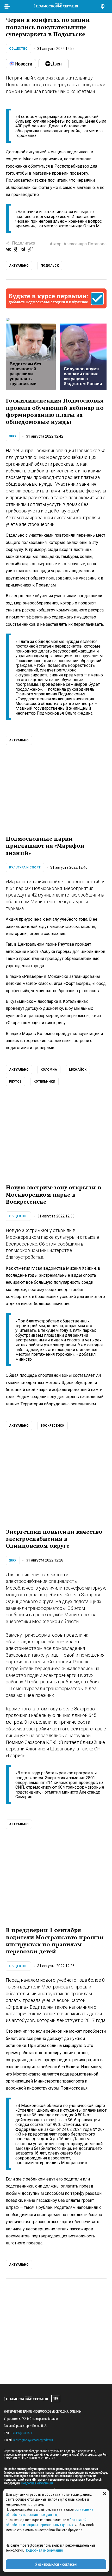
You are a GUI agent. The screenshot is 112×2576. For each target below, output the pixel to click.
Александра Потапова (85, 244)
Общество (18, 49)
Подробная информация (37, 2483)
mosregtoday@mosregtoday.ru (33, 2440)
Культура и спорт (25, 867)
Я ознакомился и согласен (56, 2564)
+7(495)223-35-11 (22, 2433)
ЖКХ (13, 436)
